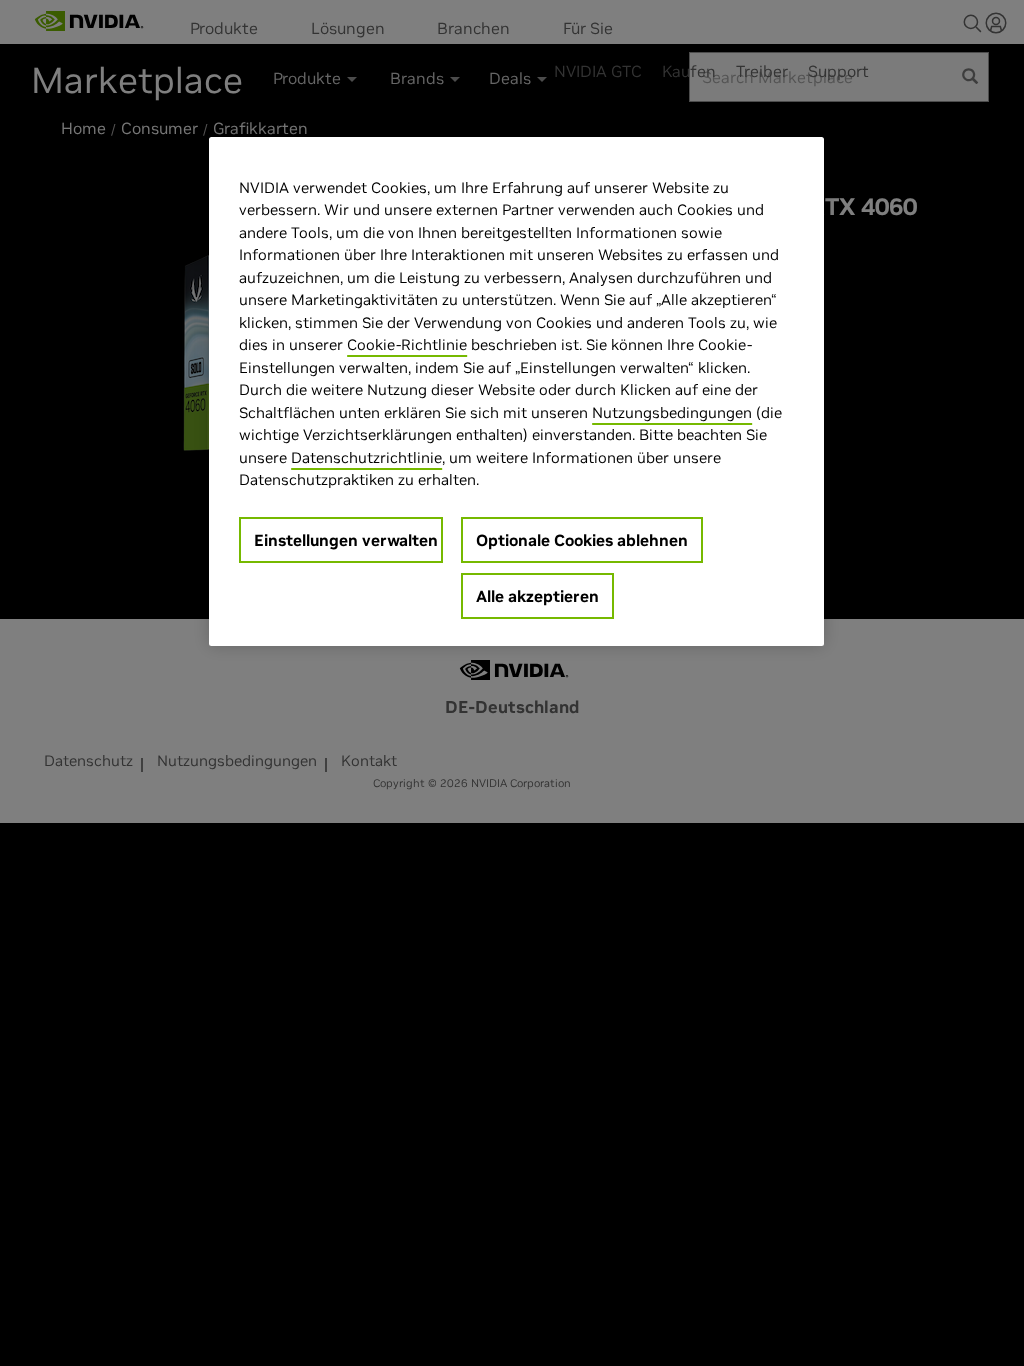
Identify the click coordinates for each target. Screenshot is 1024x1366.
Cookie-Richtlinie (407, 344)
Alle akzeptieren (537, 596)
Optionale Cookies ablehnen (582, 540)
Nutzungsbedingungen (672, 412)
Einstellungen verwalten (346, 540)
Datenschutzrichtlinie (366, 457)
